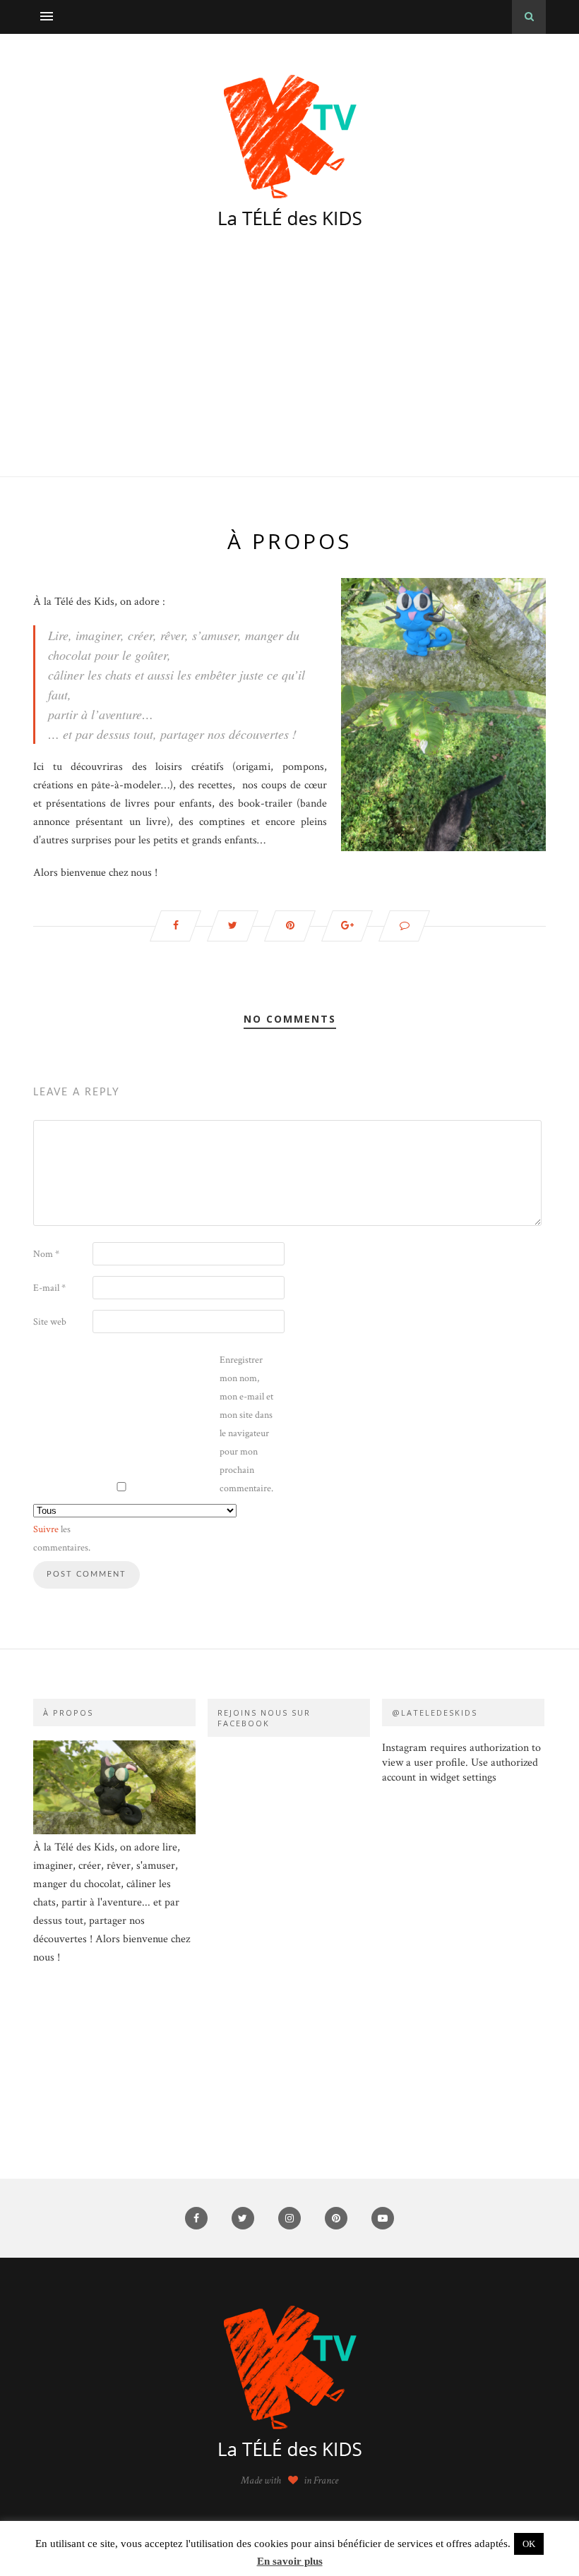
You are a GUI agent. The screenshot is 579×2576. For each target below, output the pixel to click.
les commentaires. (61, 1539)
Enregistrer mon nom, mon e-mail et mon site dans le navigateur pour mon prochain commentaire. (246, 1424)
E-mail (49, 1288)
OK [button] (529, 2544)
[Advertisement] (289, 371)
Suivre (46, 1529)
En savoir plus (290, 2561)
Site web (50, 1322)
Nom (46, 1254)
